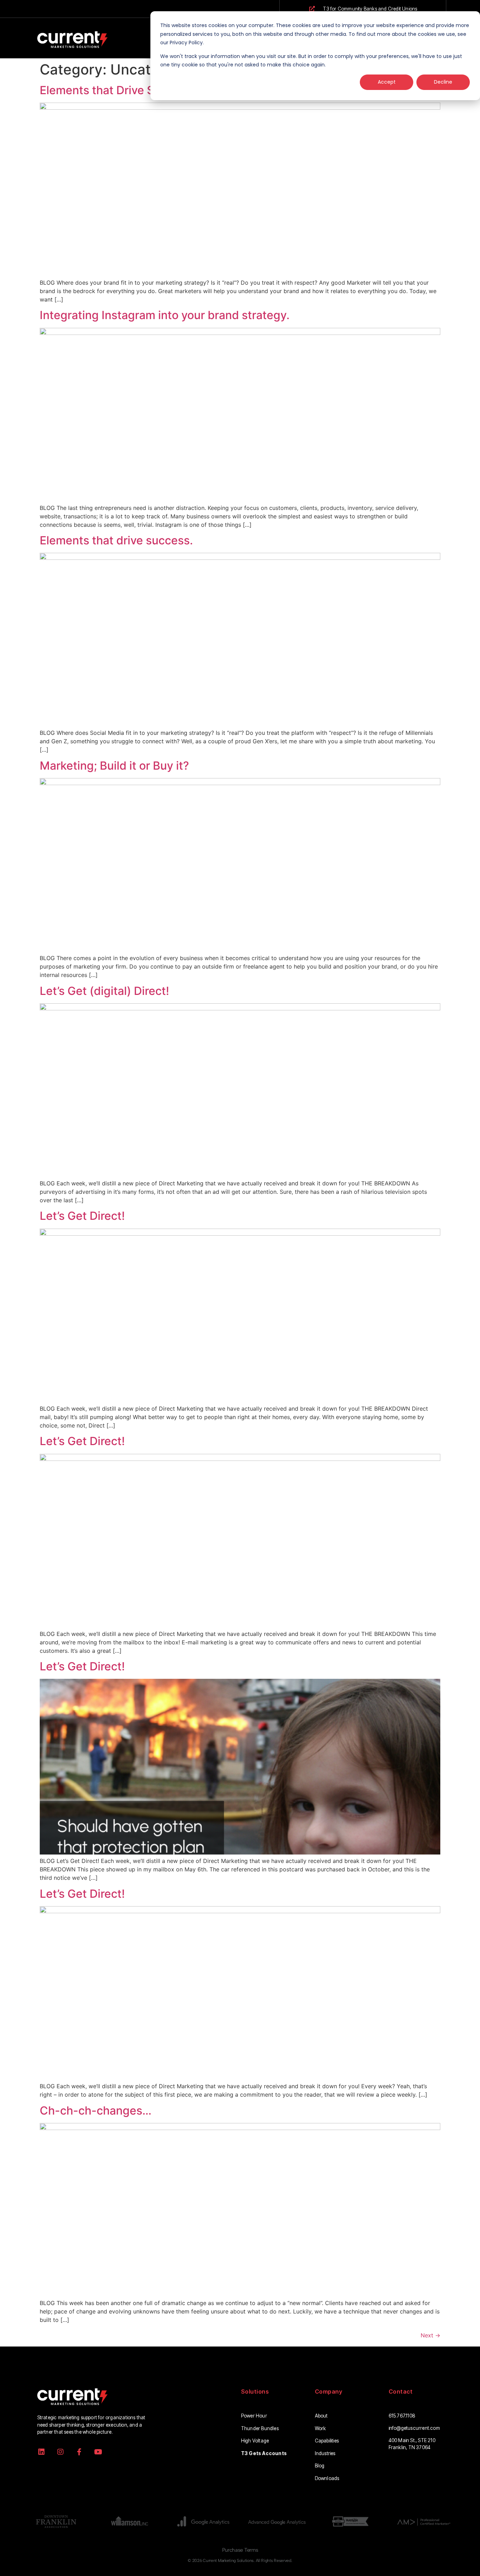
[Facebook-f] (79, 2452)
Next (430, 2335)
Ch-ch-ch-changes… (96, 2111)
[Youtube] (98, 2452)
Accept (387, 82)
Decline (443, 82)
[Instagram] (60, 2452)
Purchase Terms (240, 2550)
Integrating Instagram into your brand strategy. (165, 315)
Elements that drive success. (116, 540)
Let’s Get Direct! (82, 1216)
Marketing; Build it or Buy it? (114, 766)
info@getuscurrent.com (414, 2428)
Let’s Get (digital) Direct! (104, 991)
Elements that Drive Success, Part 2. (137, 90)
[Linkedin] (41, 2452)
